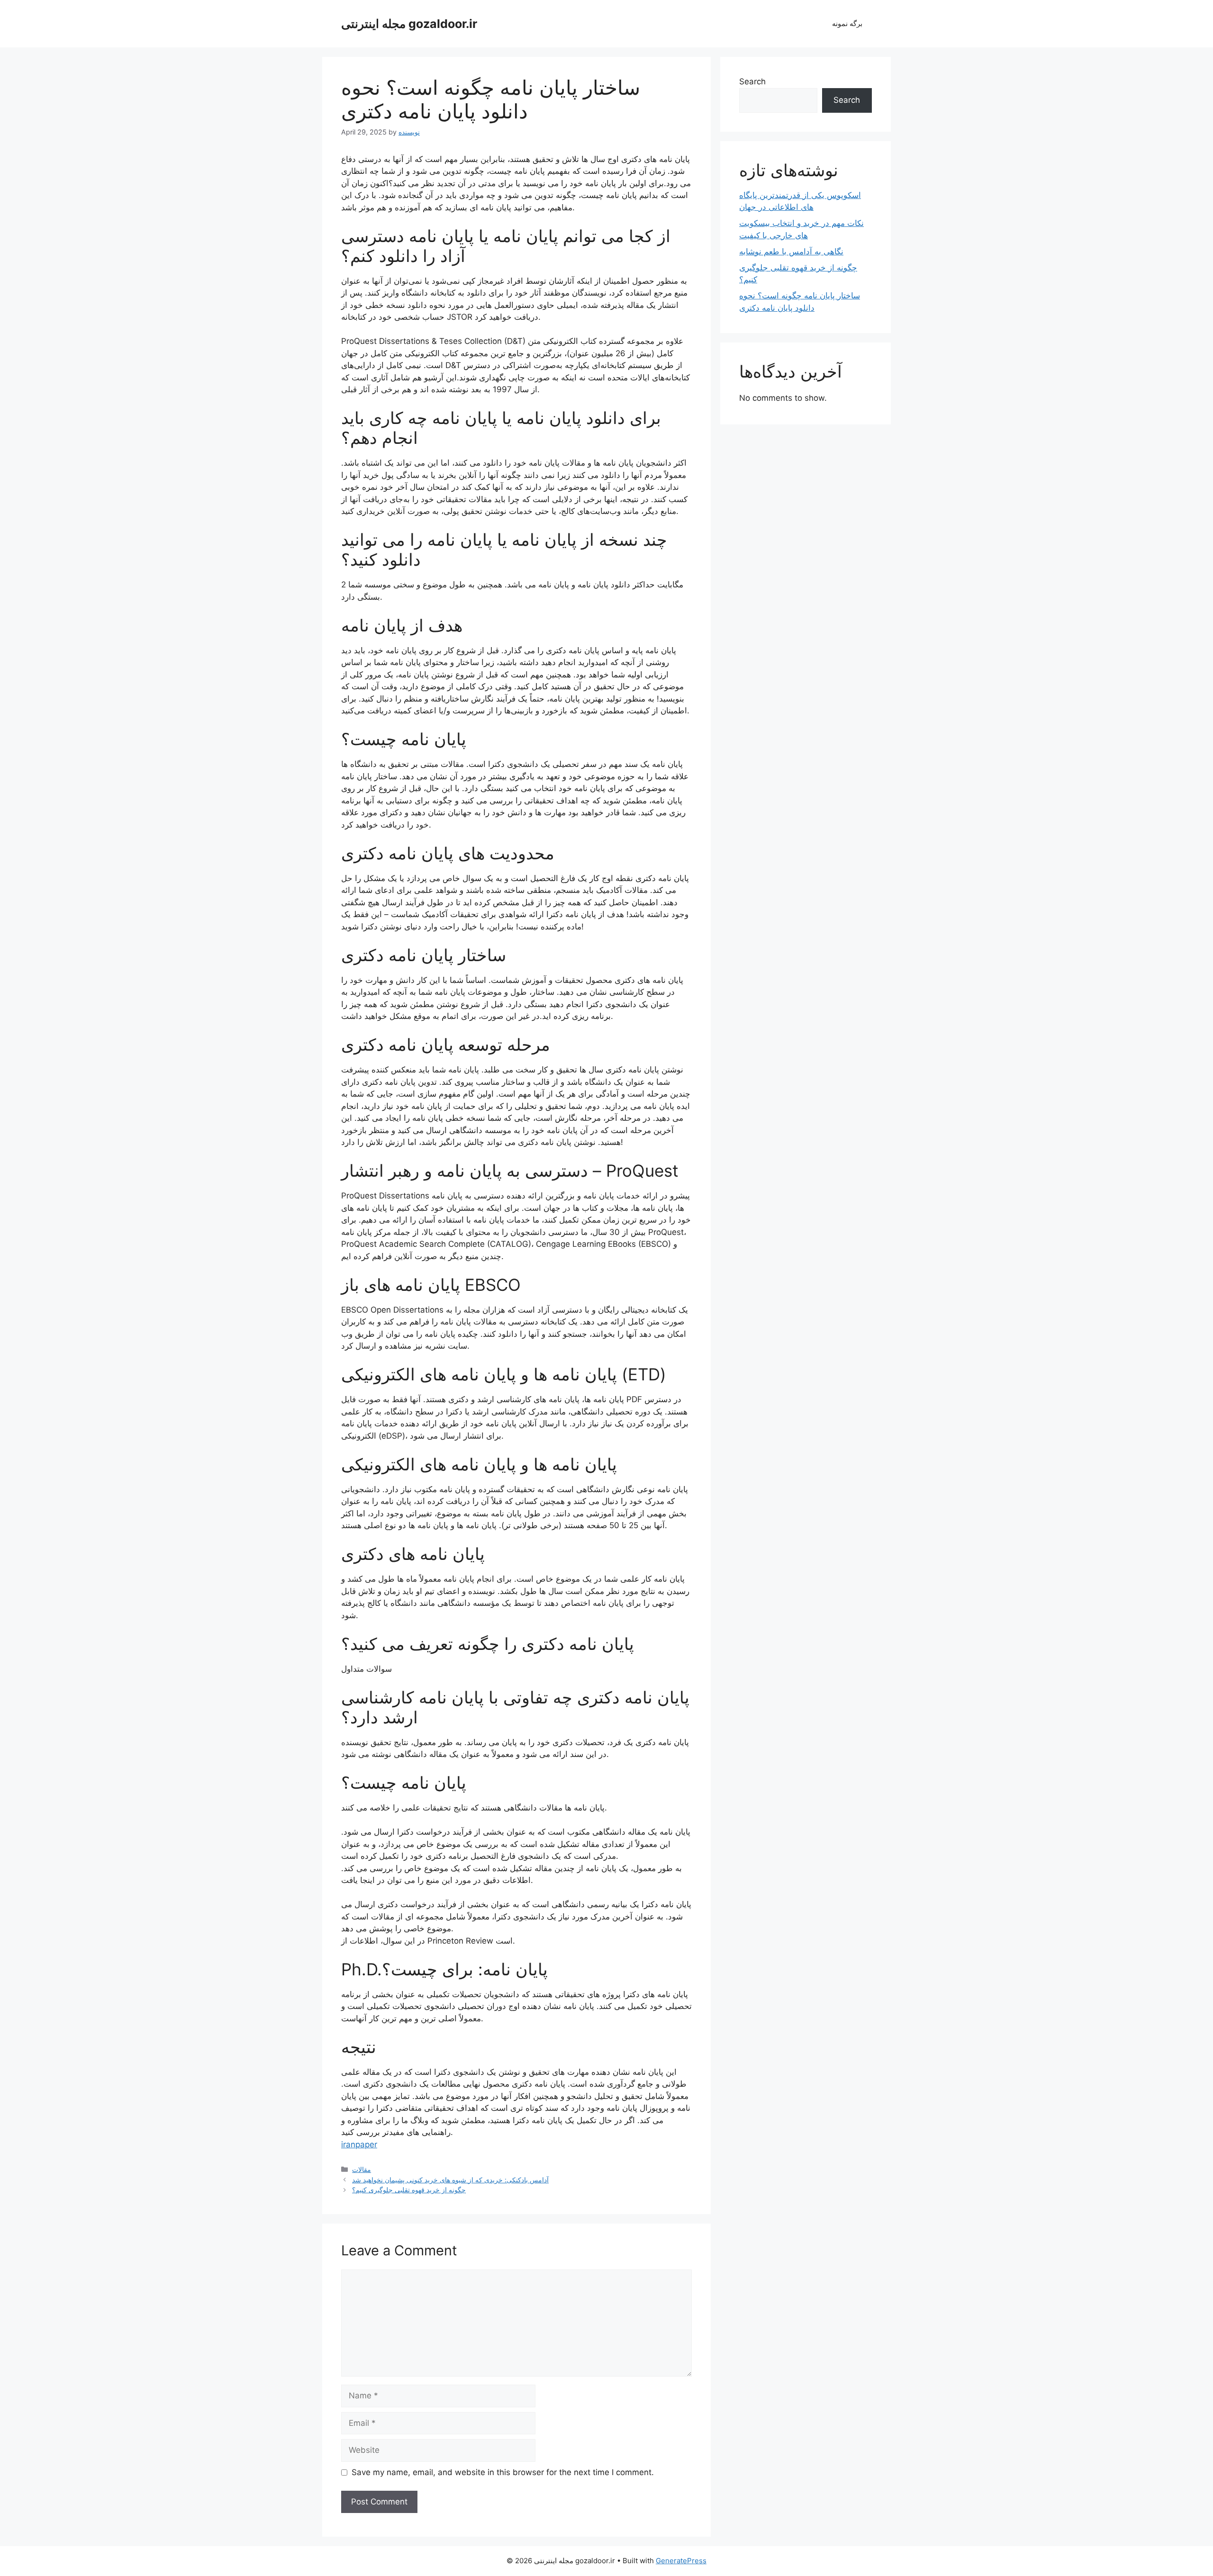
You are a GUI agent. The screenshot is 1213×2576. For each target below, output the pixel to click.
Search (752, 81)
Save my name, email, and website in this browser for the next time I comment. (503, 2472)
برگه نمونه (847, 23)
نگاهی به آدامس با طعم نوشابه (791, 252)
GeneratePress (681, 2561)
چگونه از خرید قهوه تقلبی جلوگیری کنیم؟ (409, 2190)
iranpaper (359, 2144)
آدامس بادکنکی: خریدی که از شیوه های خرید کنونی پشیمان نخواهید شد (450, 2180)
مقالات (362, 2169)
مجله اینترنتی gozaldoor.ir (409, 24)
